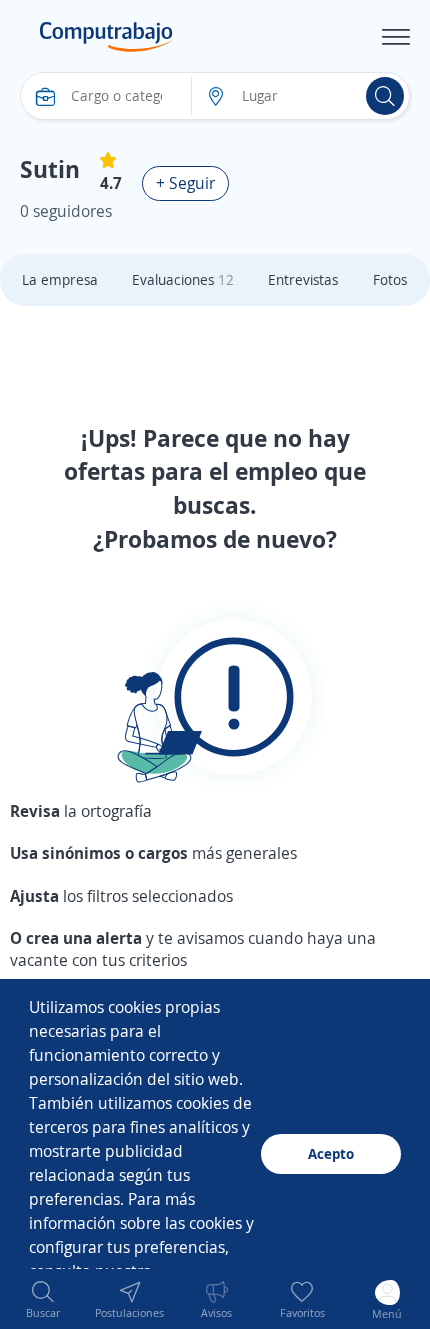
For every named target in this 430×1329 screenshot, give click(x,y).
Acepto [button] (331, 1153)
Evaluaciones (183, 279)
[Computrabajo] (106, 37)
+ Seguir (185, 183)
